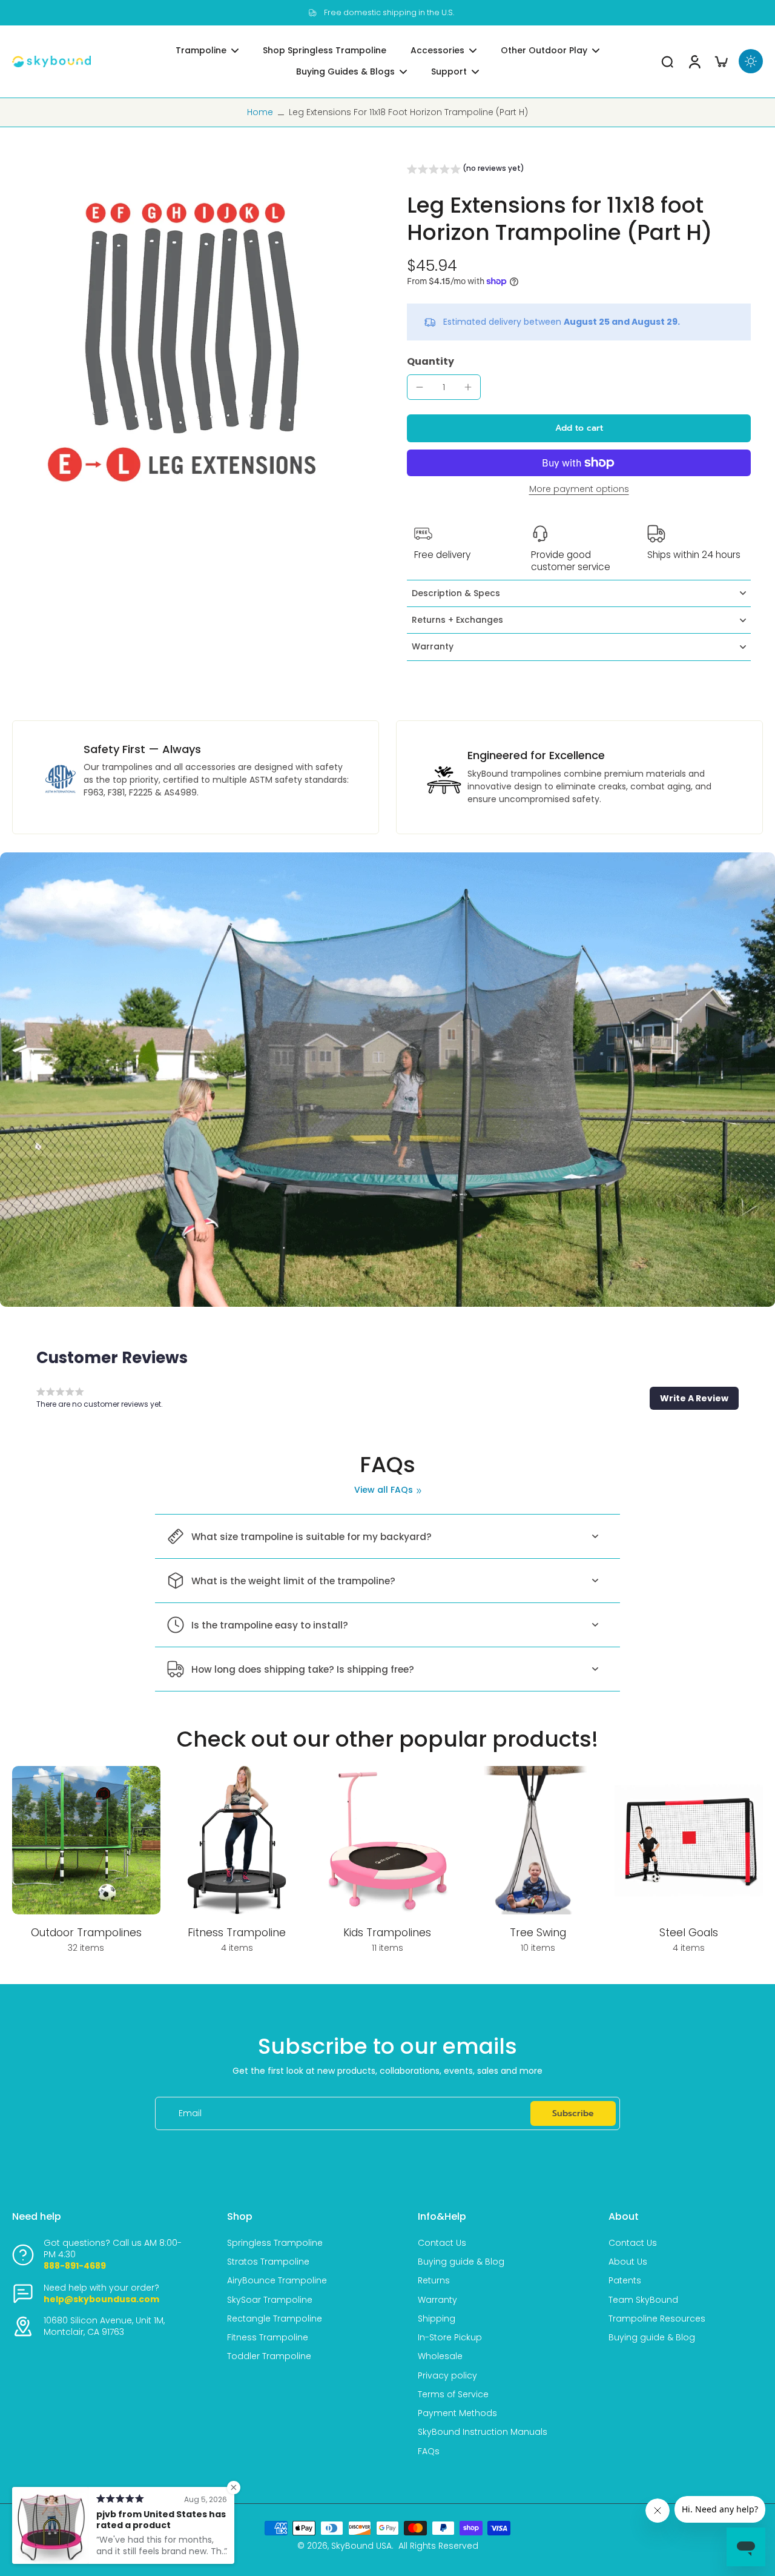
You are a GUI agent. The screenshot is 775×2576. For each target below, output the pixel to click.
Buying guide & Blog (461, 2262)
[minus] (420, 387)
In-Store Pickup (450, 2338)
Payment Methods (457, 2413)
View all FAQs (384, 1490)
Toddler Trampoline (269, 2356)
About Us (628, 2262)
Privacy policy (447, 2376)
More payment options (579, 490)
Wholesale (440, 2356)
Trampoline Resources (657, 2319)
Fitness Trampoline (268, 2338)
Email (190, 2113)
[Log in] (694, 61)
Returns (434, 2281)
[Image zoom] (190, 342)
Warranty (437, 2300)
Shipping (437, 2319)
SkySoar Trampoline (270, 2300)
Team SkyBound (643, 2300)
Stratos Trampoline (268, 2262)
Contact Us (442, 2243)
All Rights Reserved (438, 2546)
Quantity (430, 361)
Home (260, 112)
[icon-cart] (721, 61)
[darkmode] (751, 61)
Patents (625, 2281)
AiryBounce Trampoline (277, 2281)
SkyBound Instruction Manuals (483, 2432)
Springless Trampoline (275, 2243)
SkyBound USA (361, 2546)
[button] (466, 170)
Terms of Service (453, 2395)
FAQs (429, 2452)
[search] (667, 61)
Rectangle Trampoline (275, 2319)
